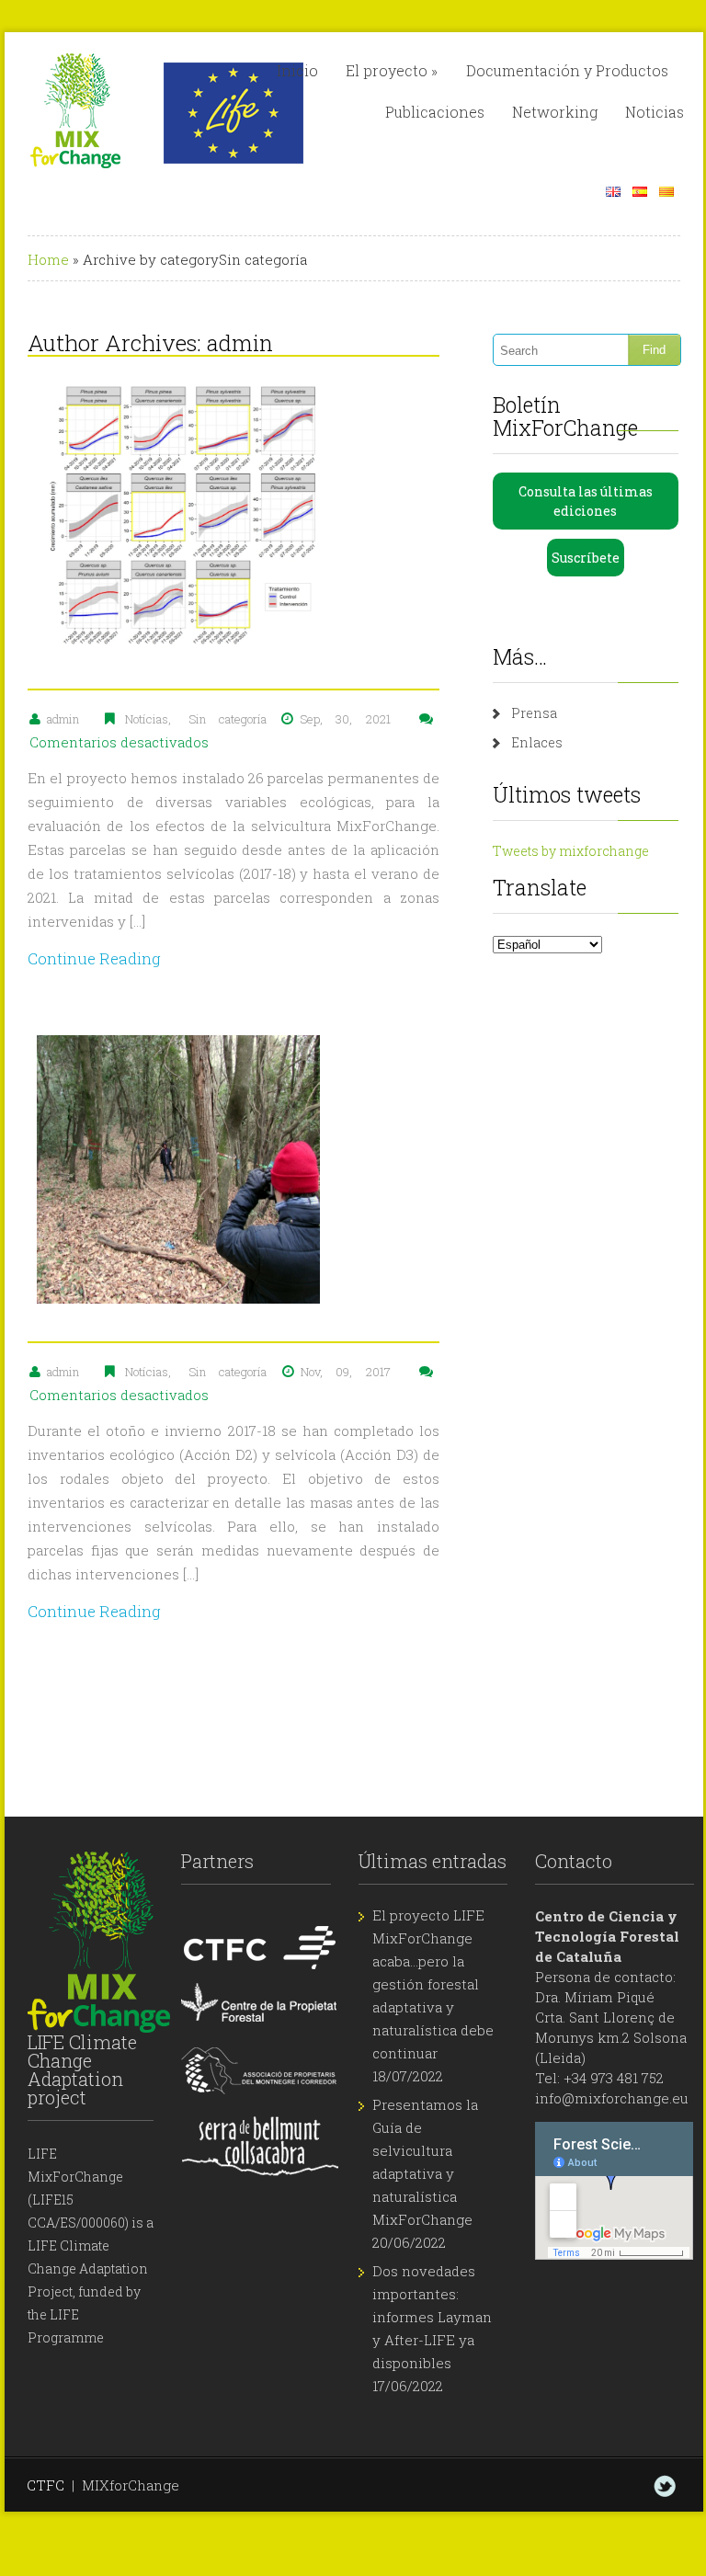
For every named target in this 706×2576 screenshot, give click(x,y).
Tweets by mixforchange (571, 851)
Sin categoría (228, 719)
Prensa (534, 713)
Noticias (655, 112)
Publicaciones (435, 112)
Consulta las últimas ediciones (586, 501)
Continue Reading (94, 958)
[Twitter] (665, 2486)
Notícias (147, 719)
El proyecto (392, 70)
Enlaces (537, 742)
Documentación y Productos (567, 70)
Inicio (297, 70)
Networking (555, 112)
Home (48, 259)
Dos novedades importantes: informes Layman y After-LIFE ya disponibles (432, 2317)
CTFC (46, 2485)
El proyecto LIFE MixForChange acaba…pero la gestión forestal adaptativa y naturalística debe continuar (433, 1984)
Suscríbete (586, 558)
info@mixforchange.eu (612, 2098)
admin (240, 343)
